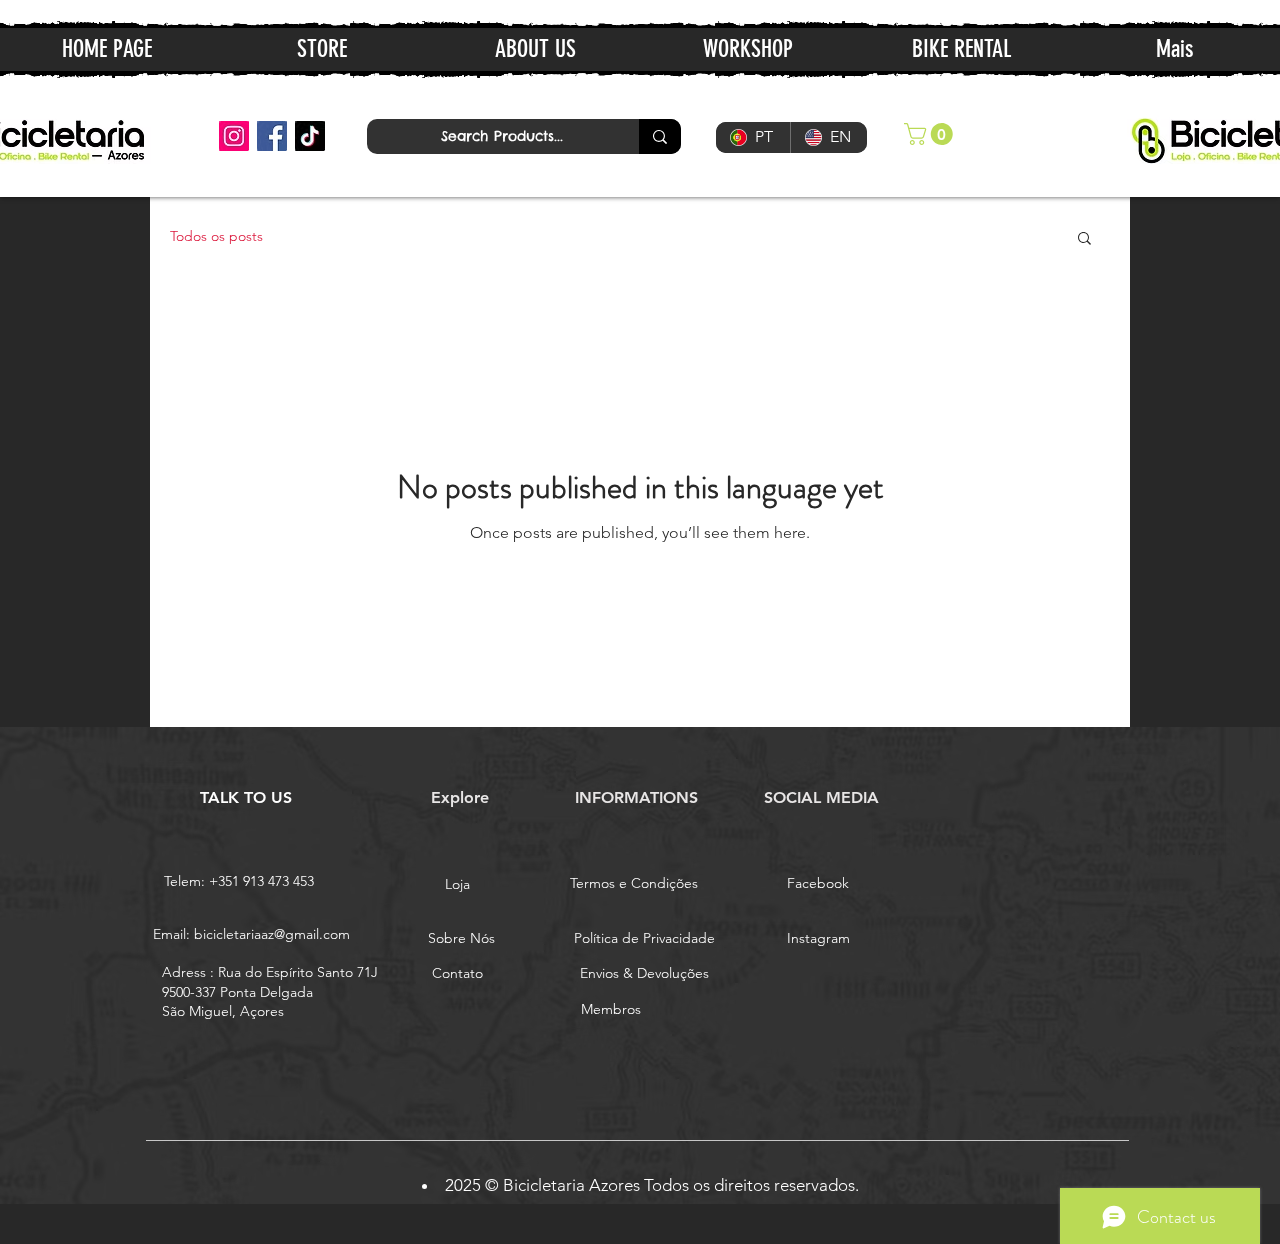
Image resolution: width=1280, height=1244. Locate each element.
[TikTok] (310, 136)
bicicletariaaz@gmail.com (272, 934)
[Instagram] (234, 136)
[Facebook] (272, 136)
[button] (931, 134)
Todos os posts (216, 236)
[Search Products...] (660, 136)
